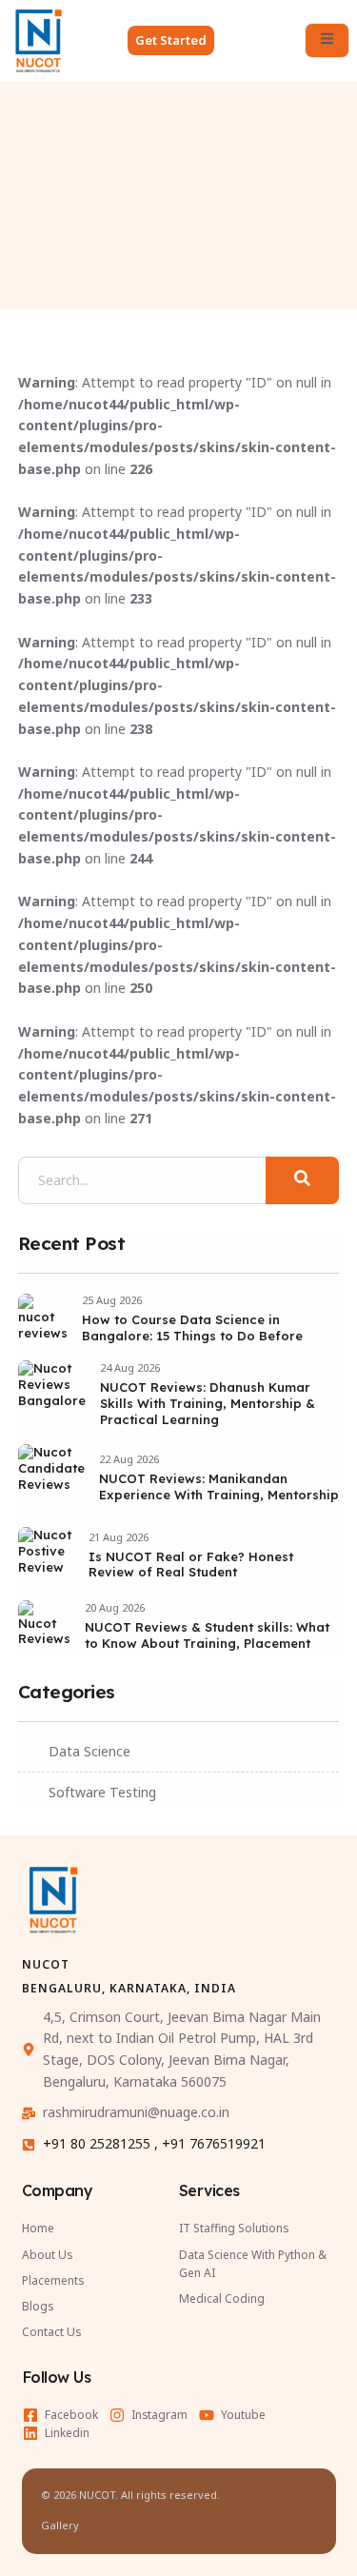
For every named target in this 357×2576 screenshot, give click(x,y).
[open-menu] (327, 40)
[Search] (303, 1180)
